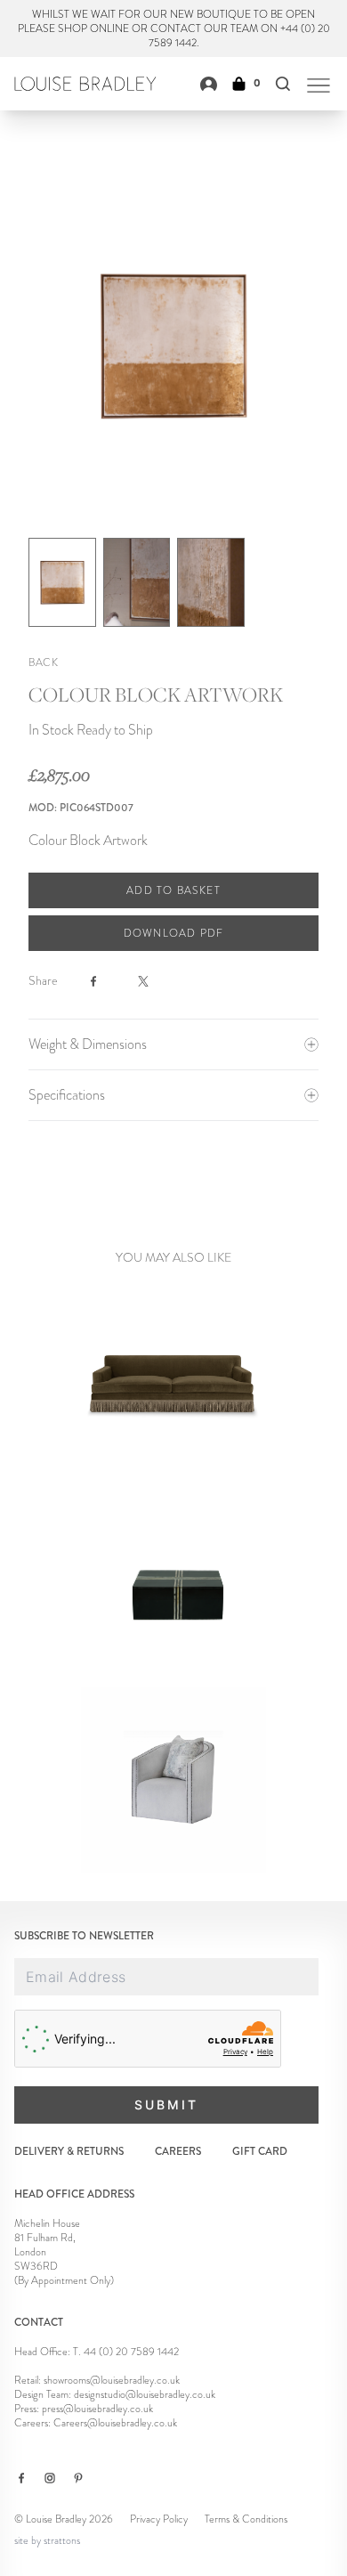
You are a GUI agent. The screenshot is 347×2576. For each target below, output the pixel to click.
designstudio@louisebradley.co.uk (145, 2394)
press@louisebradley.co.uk (97, 2409)
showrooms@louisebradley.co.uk (112, 2380)
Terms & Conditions (246, 2519)
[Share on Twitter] (154, 981)
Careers (178, 2152)
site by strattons (47, 2540)
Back (43, 662)
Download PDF (173, 933)
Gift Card (260, 2152)
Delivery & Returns (69, 2152)
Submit (166, 2105)
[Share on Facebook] (104, 981)
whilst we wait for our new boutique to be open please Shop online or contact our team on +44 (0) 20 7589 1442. (174, 28)
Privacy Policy (159, 2519)
